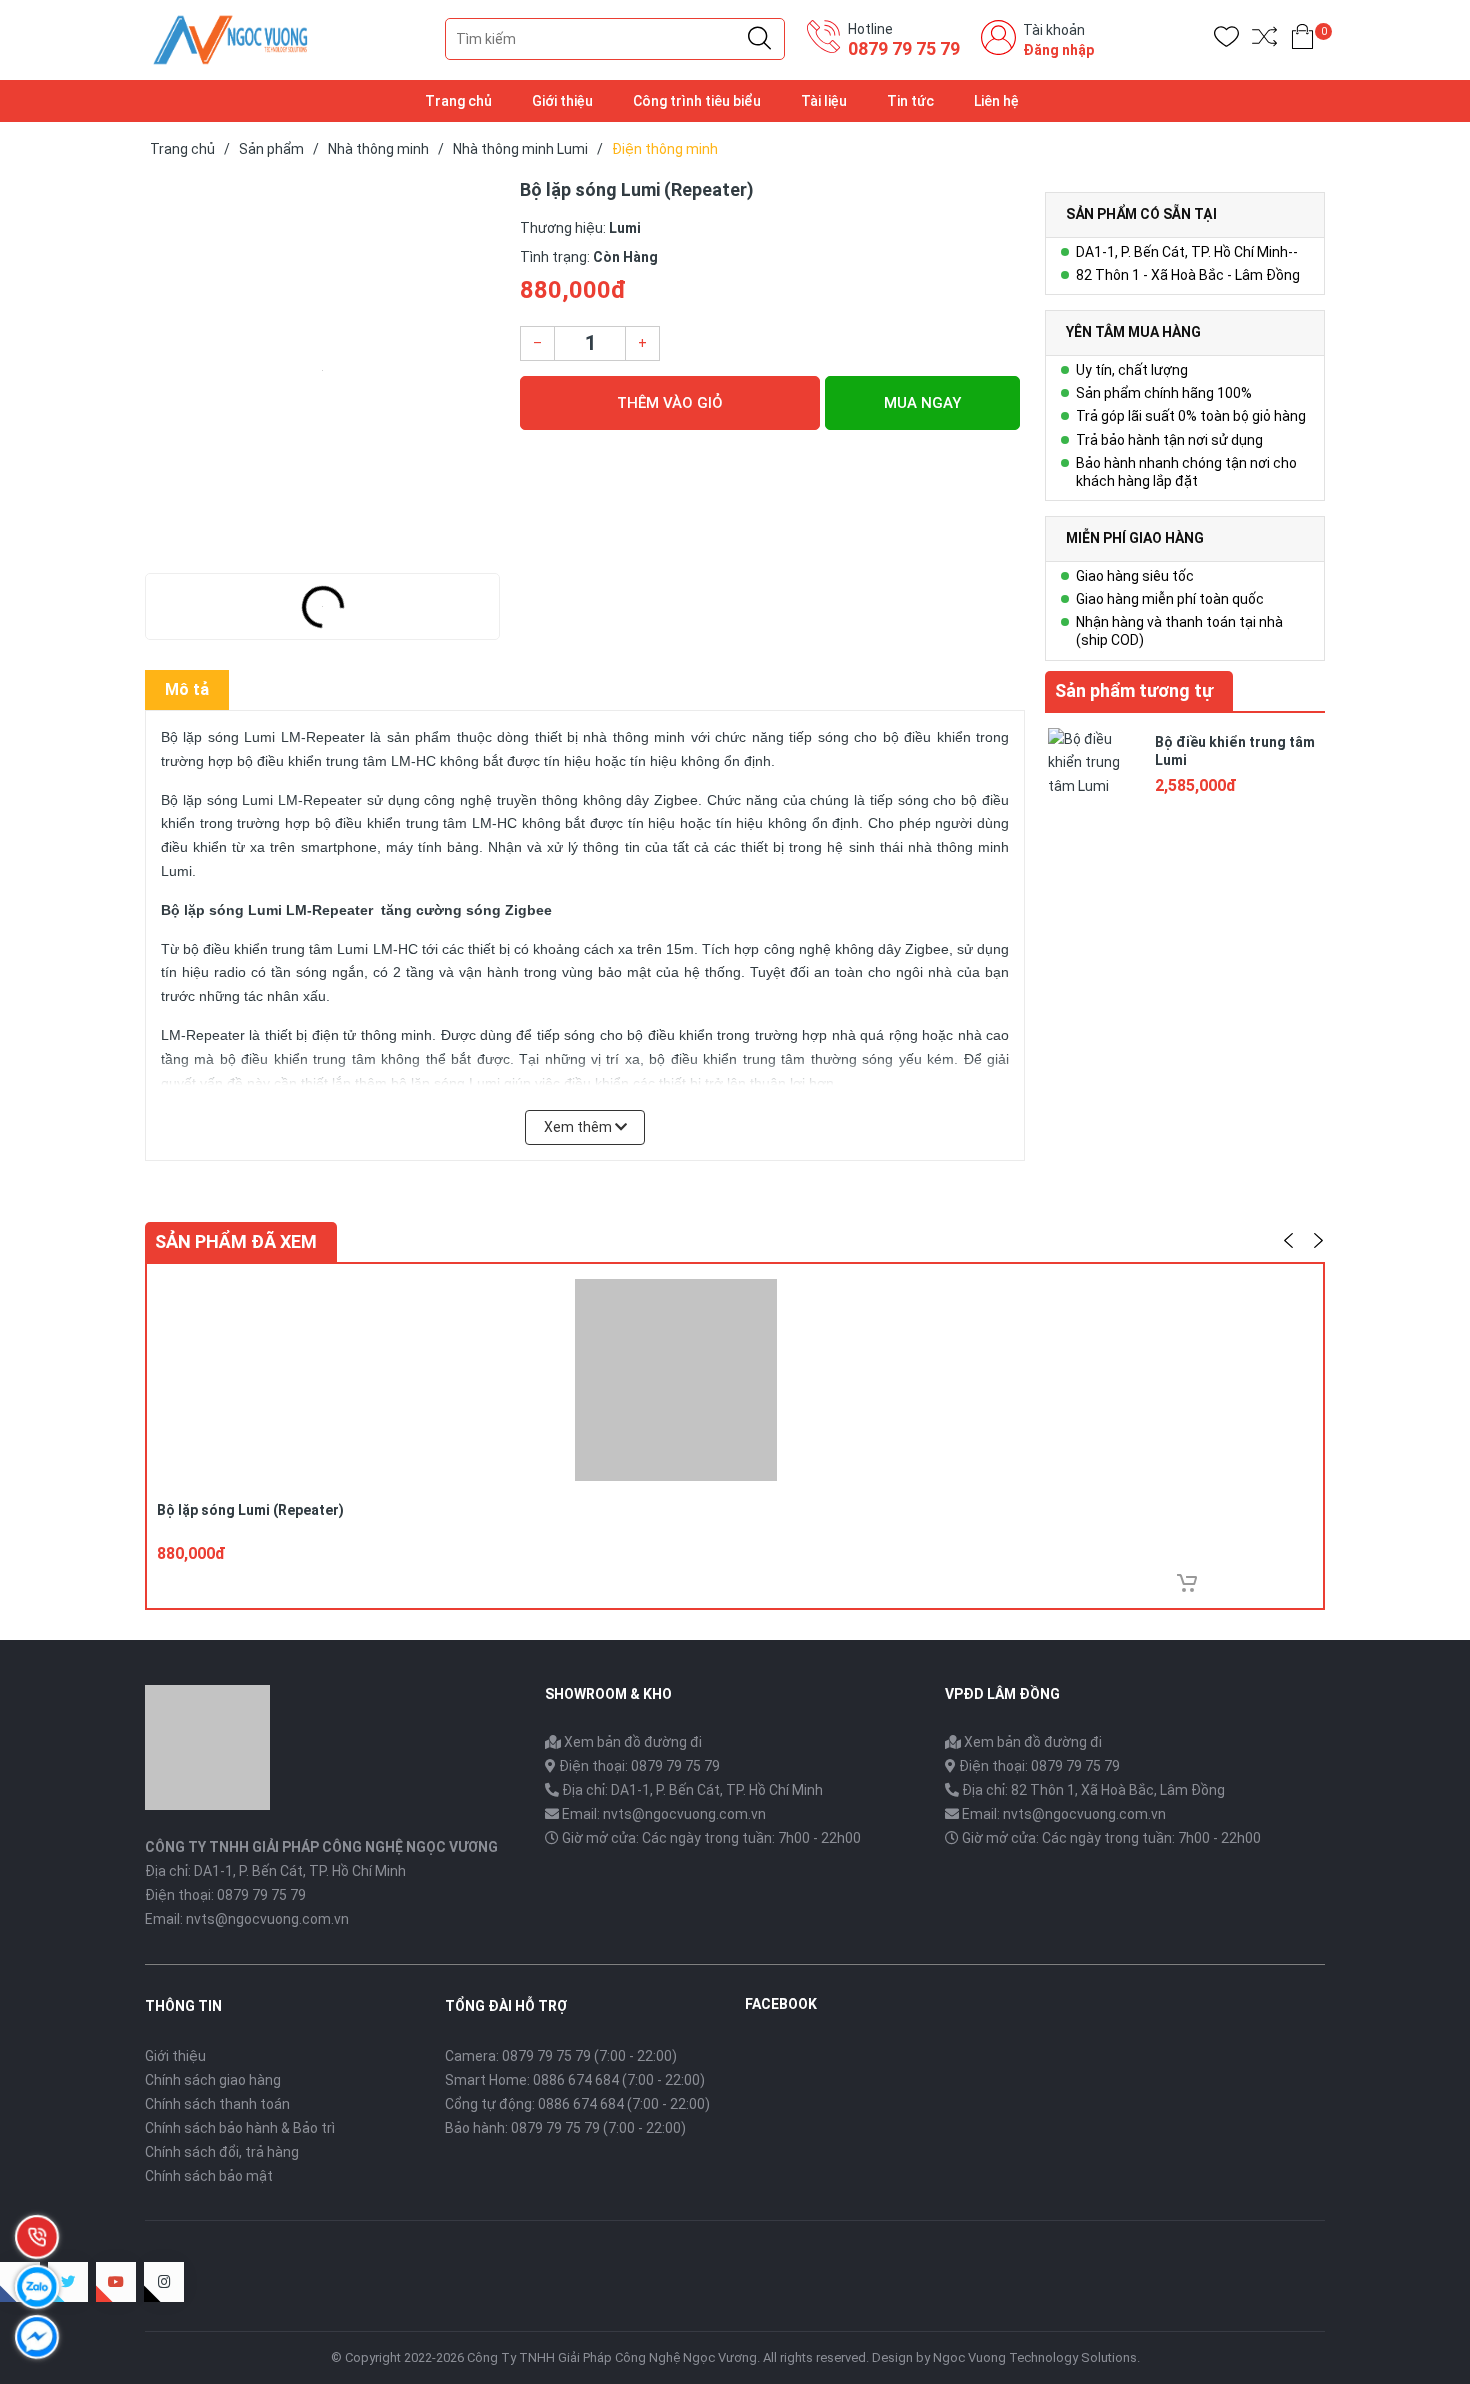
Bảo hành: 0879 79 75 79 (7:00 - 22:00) (565, 2128)
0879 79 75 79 (904, 48)
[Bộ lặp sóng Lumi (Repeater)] (322, 370)
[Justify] (759, 39)
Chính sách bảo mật (209, 2176)
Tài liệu (824, 101)
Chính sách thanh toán (217, 2104)
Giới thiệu (562, 101)
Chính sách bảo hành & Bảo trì (240, 2128)
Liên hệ (996, 101)
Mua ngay (922, 403)
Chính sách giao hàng (213, 2080)
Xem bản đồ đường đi (631, 1742)
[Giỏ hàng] (1302, 40)
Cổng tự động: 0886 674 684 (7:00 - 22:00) (577, 2104)
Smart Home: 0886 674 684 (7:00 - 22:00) (575, 2080)
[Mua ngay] (1187, 1583)
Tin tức (910, 101)
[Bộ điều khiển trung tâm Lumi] (1095, 773)
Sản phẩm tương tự (1134, 690)
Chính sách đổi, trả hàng (222, 2152)
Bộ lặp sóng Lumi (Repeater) (250, 1510)
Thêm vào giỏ (670, 403)
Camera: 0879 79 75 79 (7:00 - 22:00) (561, 2056)
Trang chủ (458, 101)
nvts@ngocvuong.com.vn (267, 1919)
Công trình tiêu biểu (697, 101)
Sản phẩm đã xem (236, 1241)
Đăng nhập (1058, 50)
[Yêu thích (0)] (1226, 40)
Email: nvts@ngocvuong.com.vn (664, 1814)
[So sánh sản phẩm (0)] (1264, 40)
